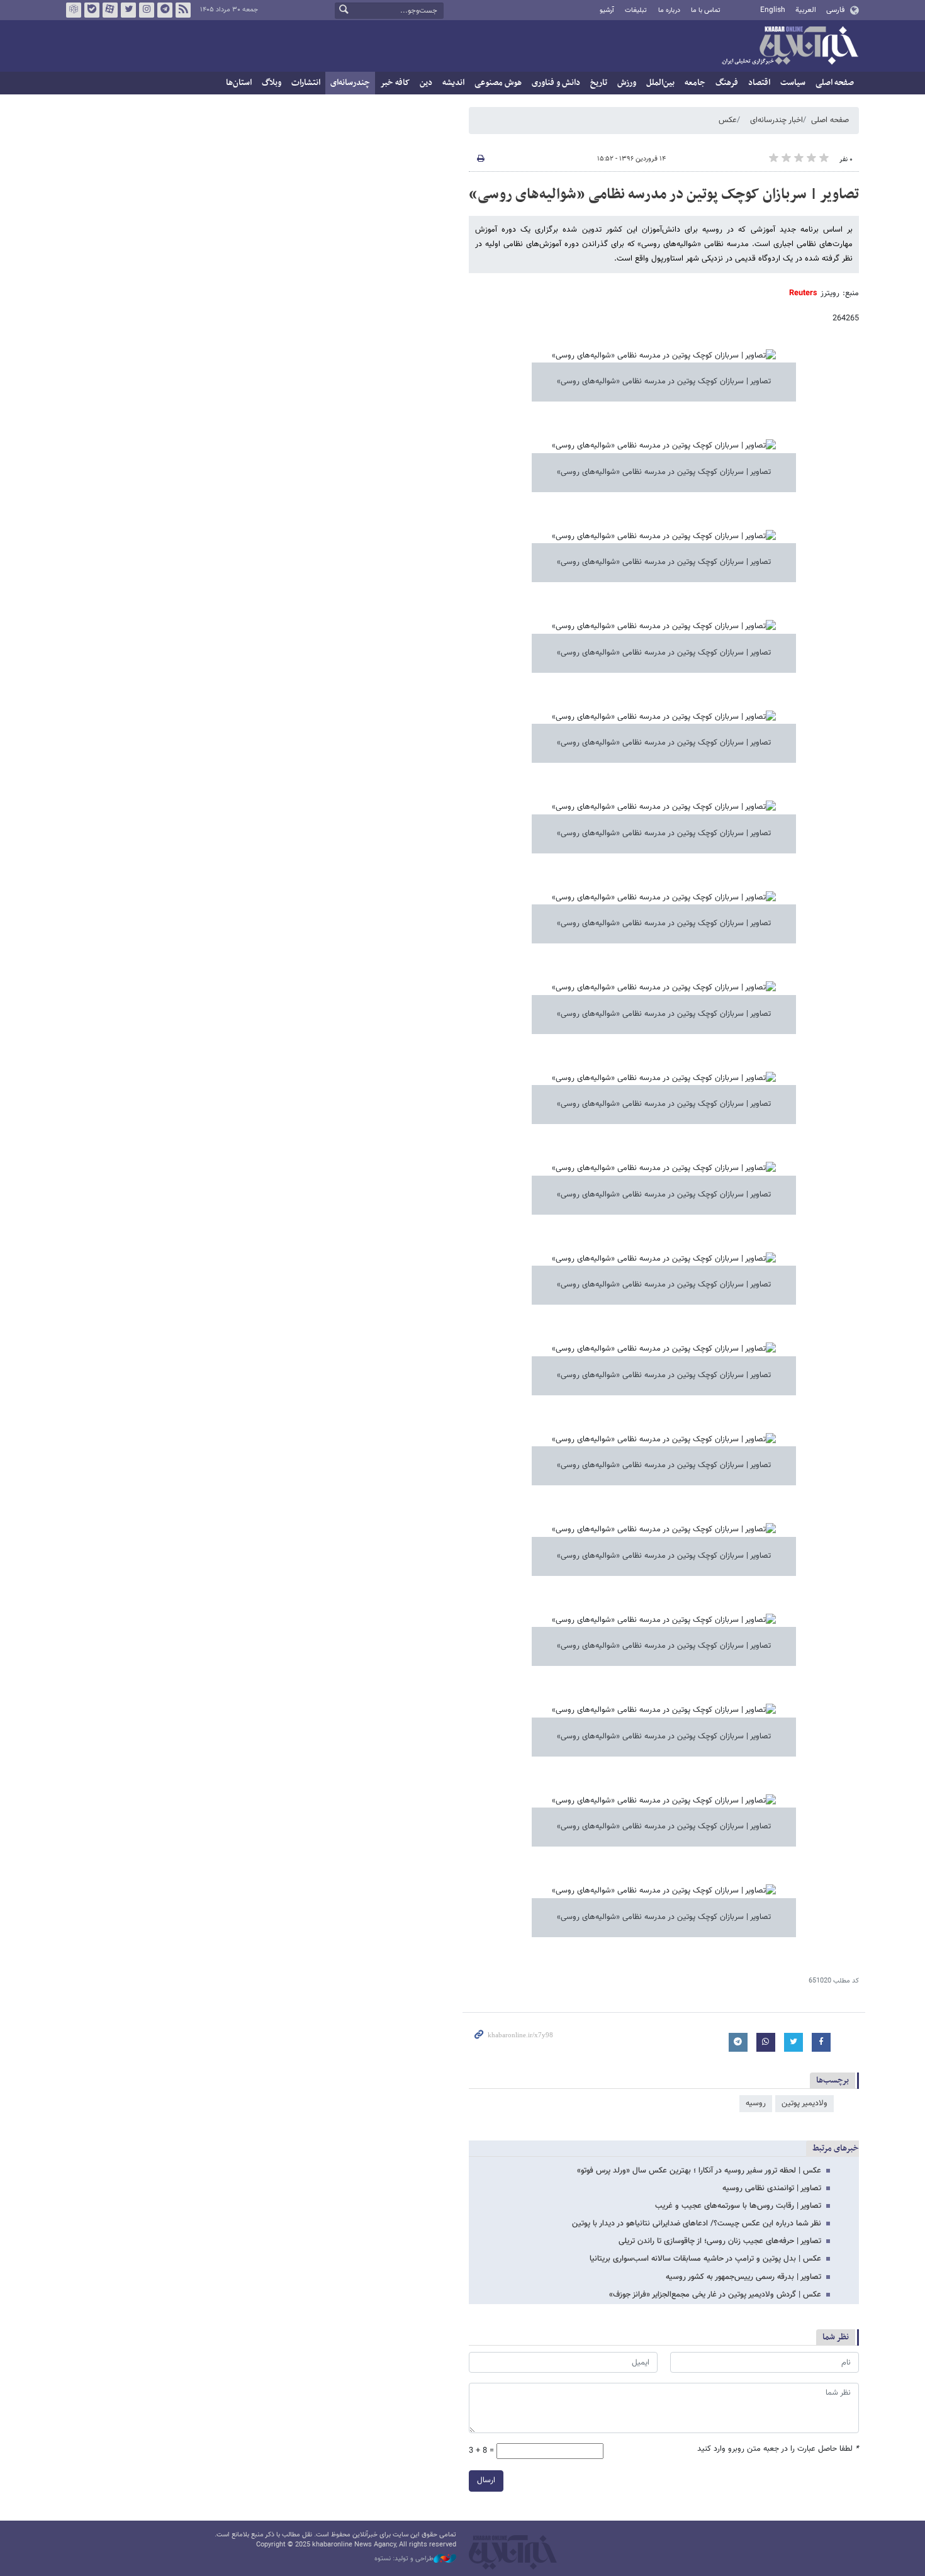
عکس (728, 120)
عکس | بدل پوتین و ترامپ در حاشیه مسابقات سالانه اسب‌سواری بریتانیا (705, 2259)
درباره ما (669, 10)
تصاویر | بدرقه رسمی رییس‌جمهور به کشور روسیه (743, 2277)
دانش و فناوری (556, 83)
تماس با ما (706, 10)
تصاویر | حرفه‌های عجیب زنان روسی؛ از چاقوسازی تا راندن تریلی (720, 2241)
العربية (806, 10)
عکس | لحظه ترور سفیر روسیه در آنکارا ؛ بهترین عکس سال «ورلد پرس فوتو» (699, 2171)
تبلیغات (636, 10)
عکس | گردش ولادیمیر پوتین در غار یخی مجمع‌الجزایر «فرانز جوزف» (715, 2295)
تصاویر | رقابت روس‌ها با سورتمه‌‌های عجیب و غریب (738, 2206)
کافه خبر (395, 83)
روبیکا (74, 10)
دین (426, 83)
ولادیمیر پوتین (804, 2103)
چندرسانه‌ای (350, 83)
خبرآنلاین (790, 47)
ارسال (486, 2480)
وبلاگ (272, 83)
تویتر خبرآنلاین (128, 10)
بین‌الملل (660, 83)
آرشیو (607, 10)
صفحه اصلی (835, 83)
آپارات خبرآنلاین (110, 10)
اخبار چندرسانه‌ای (776, 120)
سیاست (793, 83)
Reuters (803, 293)
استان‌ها (239, 83)
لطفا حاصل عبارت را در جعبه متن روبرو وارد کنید (778, 2449)
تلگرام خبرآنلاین (165, 10)
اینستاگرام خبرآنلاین (147, 10)
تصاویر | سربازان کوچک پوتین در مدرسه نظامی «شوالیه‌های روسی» (664, 194)
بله (92, 10)
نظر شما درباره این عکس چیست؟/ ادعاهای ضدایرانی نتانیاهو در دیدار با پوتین (697, 2224)
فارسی (835, 10)
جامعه (695, 83)
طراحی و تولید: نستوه (404, 2559)
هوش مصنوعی (498, 83)
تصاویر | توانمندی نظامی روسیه (772, 2188)
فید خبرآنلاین (183, 10)
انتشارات (306, 83)
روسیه (756, 2103)
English (773, 10)
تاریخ (599, 83)
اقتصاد (759, 83)
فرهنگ (727, 83)
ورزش (627, 83)
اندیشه (453, 83)
